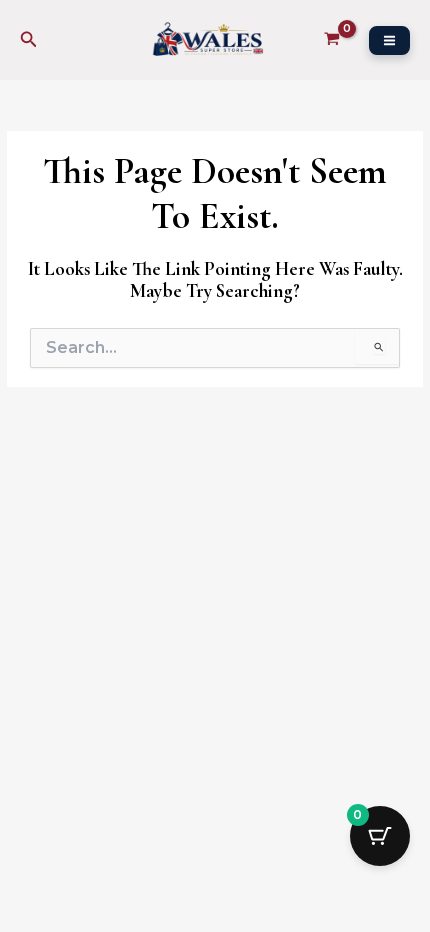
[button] (29, 40)
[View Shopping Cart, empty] (332, 40)
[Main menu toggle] (389, 40)
